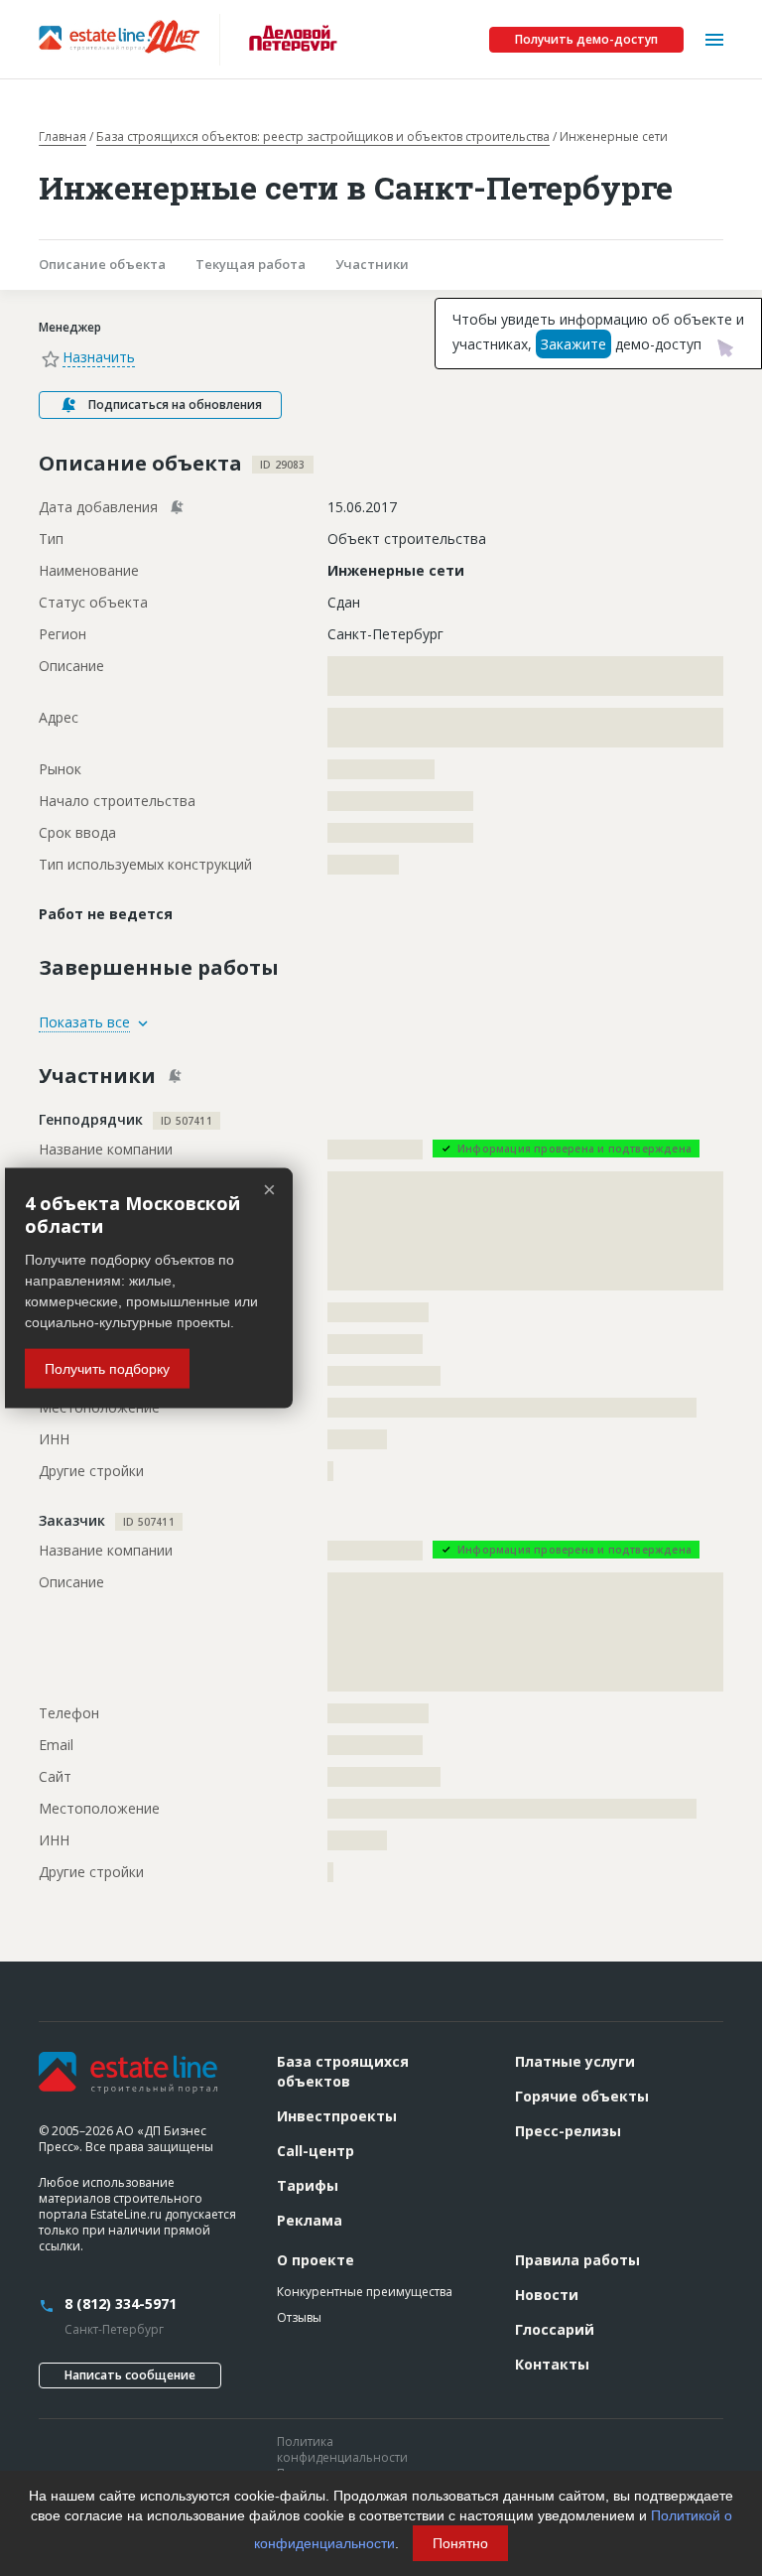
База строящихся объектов (343, 2071)
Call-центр (316, 2151)
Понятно (460, 2543)
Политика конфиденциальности (342, 2449)
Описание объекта (102, 264)
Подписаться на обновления (175, 405)
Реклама (310, 2220)
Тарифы (308, 2185)
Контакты (552, 2364)
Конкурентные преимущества (365, 2292)
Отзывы (299, 2317)
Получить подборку (107, 1369)
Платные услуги (575, 2061)
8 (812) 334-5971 (121, 2304)
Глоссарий (555, 2329)
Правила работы (577, 2260)
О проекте (316, 2260)
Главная (63, 137)
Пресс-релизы (568, 2131)
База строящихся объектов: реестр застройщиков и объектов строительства (323, 137)
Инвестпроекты (337, 2116)
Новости (547, 2295)
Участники (372, 264)
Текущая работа (251, 264)
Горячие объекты (582, 2096)
